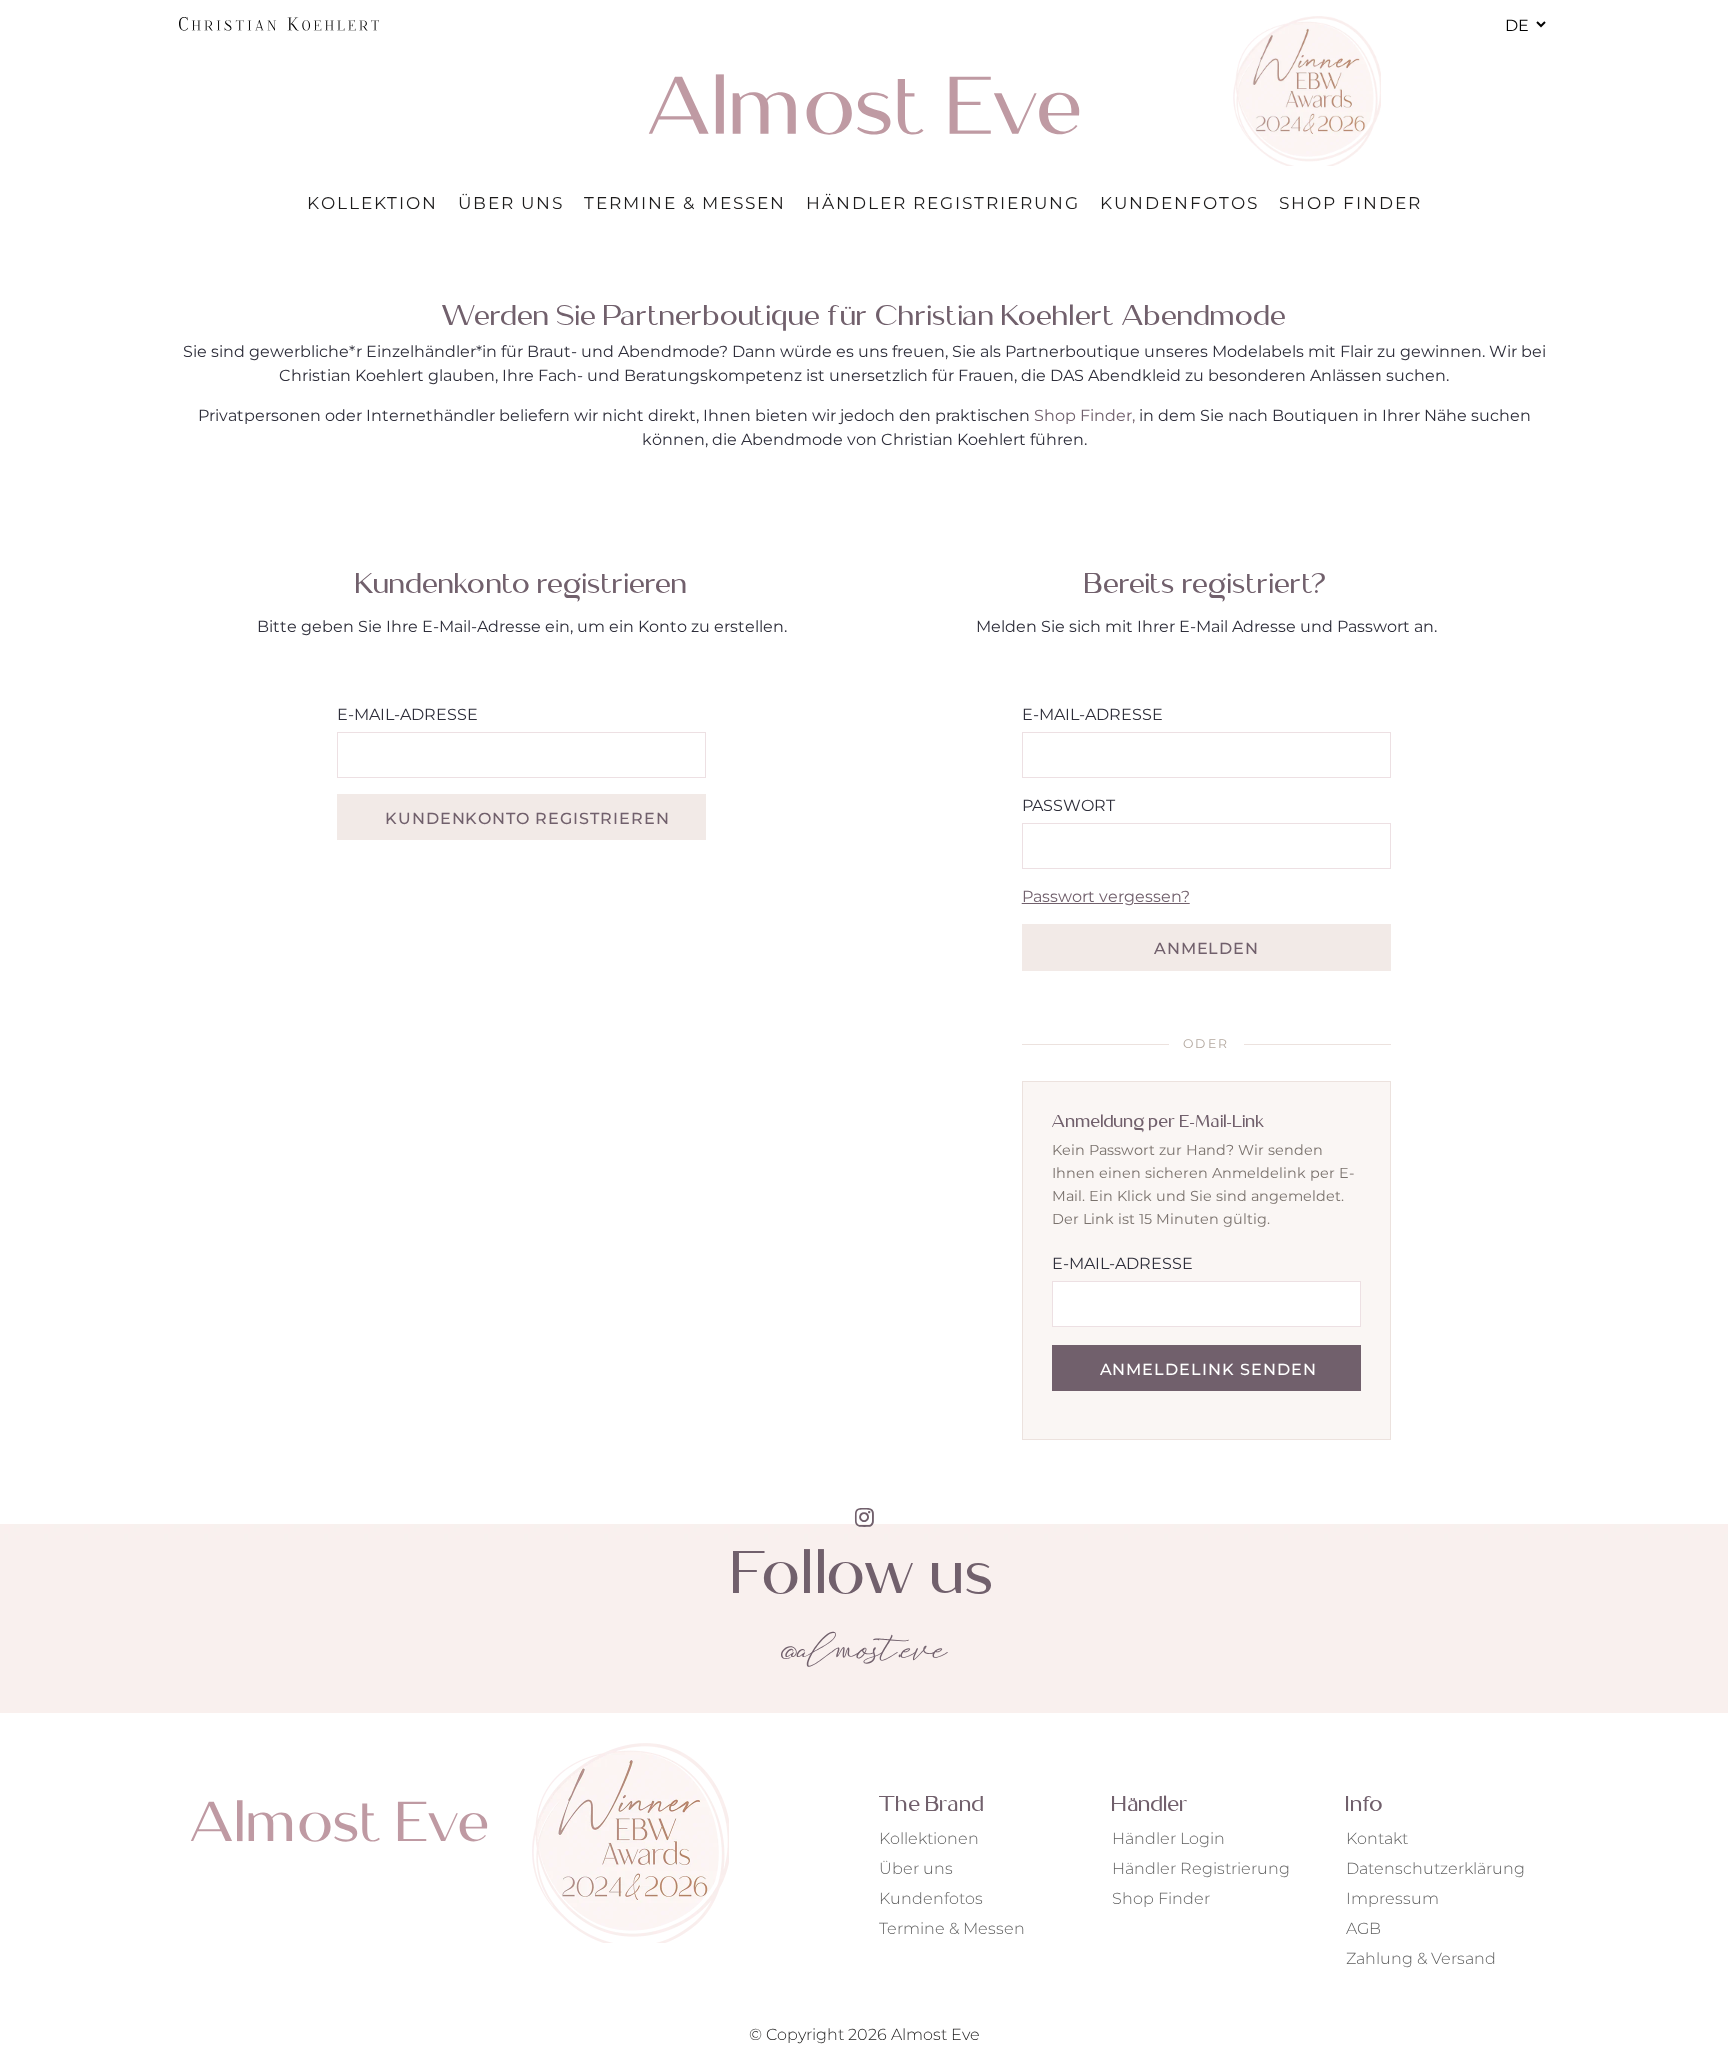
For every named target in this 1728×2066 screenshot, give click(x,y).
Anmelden (1207, 948)
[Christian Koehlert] (279, 24)
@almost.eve (864, 1652)
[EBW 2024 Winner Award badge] (1306, 91)
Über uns (916, 1868)
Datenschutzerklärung (1435, 1868)
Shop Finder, (1084, 415)
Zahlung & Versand (1421, 1958)
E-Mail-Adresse (407, 714)
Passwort (1068, 805)
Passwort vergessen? (1106, 896)
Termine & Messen (952, 1928)
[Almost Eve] (864, 104)
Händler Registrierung (1201, 1868)
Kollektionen (929, 1838)
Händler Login (1168, 1838)
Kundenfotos (931, 1898)
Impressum (1392, 1898)
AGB (1363, 1928)
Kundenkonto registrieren (527, 818)
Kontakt (1377, 1838)
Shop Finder (1161, 1898)
